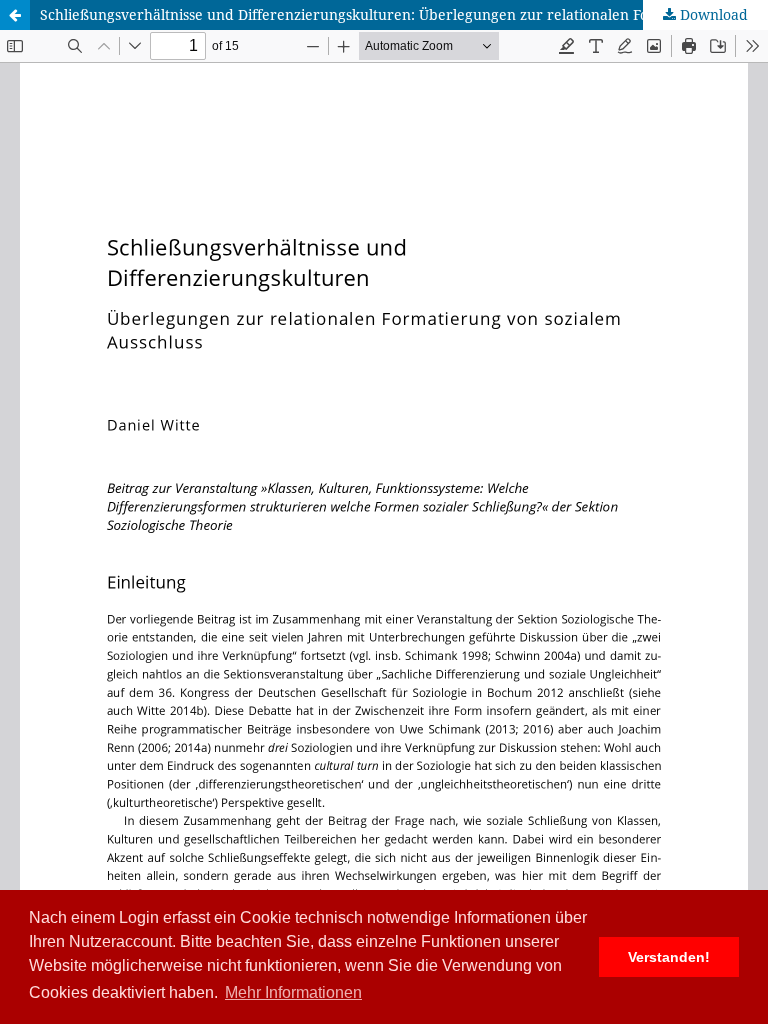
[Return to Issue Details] (15, 15)
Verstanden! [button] (669, 957)
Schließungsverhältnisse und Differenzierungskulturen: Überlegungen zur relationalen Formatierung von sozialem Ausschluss (404, 14)
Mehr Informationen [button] (293, 992)
